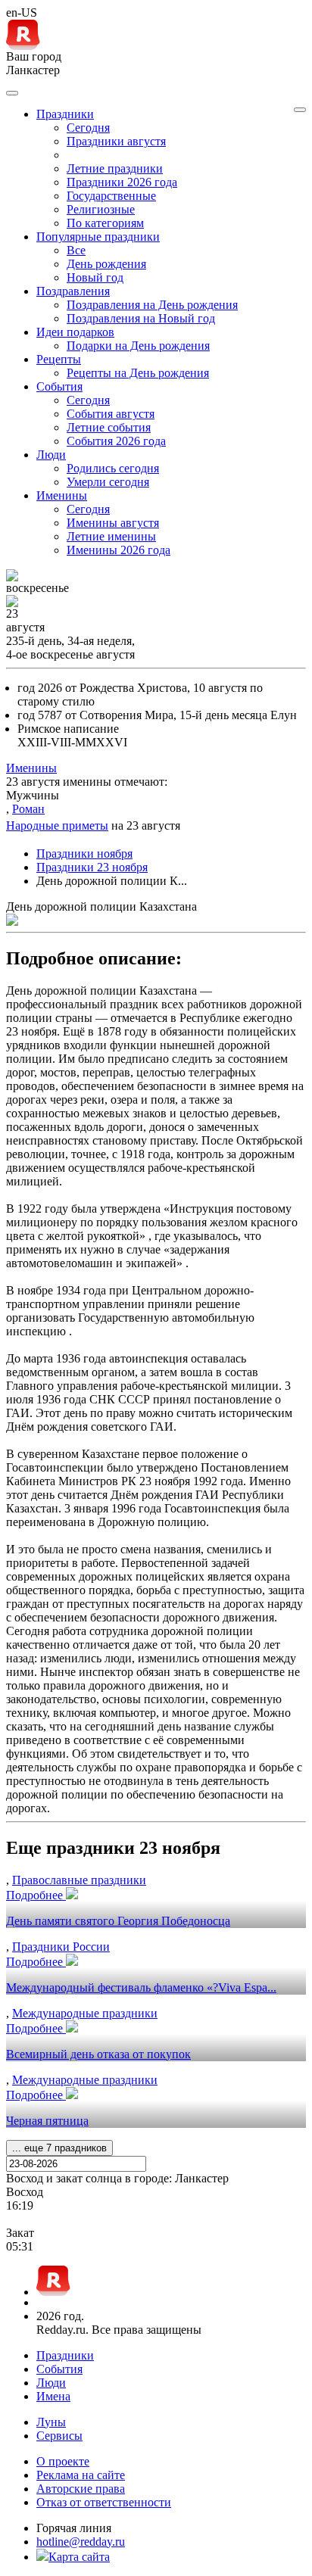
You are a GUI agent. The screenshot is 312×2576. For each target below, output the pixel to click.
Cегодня (88, 128)
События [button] (59, 386)
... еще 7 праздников (59, 2148)
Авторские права (81, 2489)
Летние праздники (115, 168)
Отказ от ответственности (104, 2502)
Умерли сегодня (108, 482)
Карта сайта (79, 2557)
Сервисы (59, 2436)
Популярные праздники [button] (98, 237)
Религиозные (101, 209)
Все (76, 250)
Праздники (65, 2355)
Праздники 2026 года (122, 182)
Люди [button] (51, 455)
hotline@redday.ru (81, 2542)
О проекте (63, 2461)
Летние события (109, 427)
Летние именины (111, 536)
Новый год (95, 277)
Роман (28, 809)
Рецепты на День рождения (138, 373)
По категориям (105, 223)
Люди (51, 2383)
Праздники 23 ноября (92, 867)
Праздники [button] (65, 114)
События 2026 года (116, 441)
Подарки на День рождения (138, 346)
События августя (111, 414)
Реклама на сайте (81, 2475)
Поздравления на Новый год (141, 318)
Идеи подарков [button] (75, 332)
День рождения (106, 264)
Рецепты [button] (59, 359)
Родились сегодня (113, 468)
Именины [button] (62, 495)
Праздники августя (116, 141)
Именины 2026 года (119, 550)
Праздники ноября (84, 853)
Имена (53, 2396)
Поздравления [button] (73, 291)
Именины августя (113, 523)
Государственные (111, 196)
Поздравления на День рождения (152, 305)
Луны (51, 2422)
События (59, 2369)
